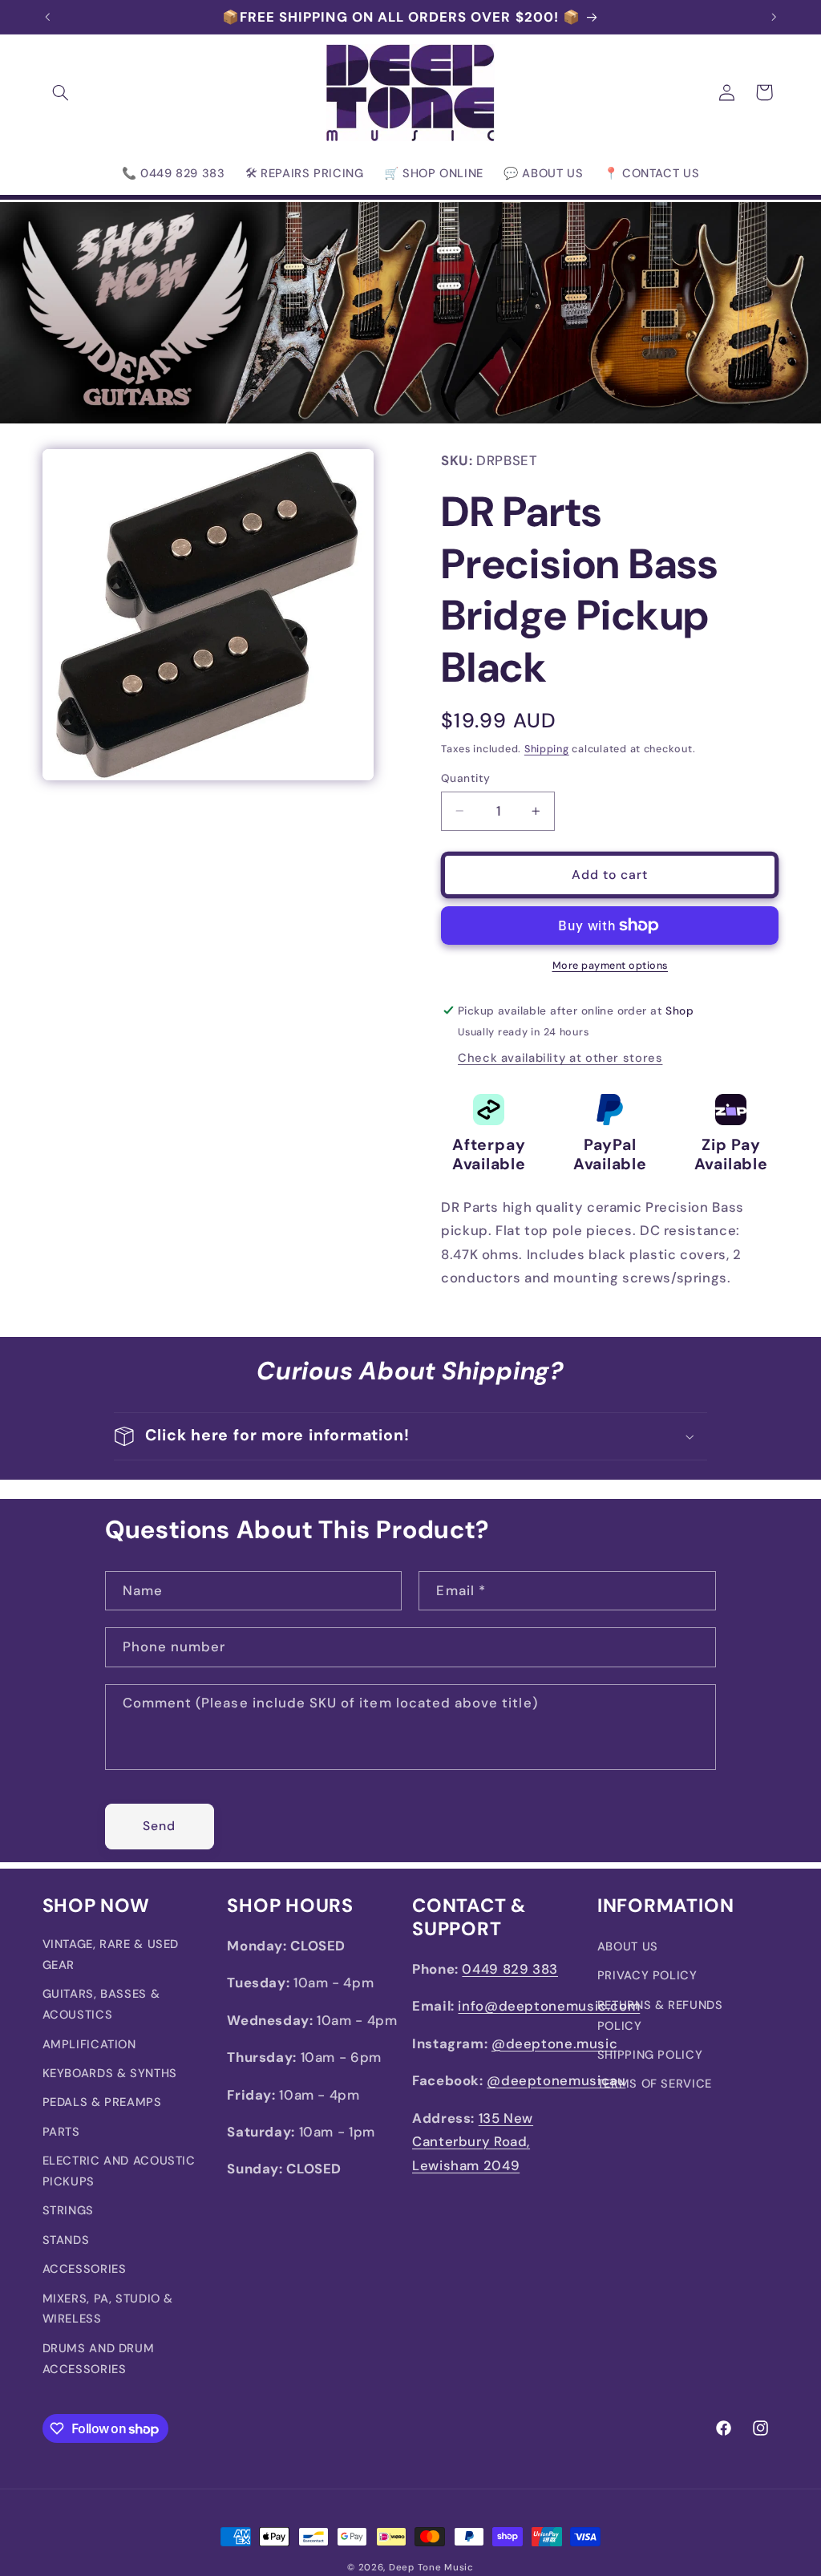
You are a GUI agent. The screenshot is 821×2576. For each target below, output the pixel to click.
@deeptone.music (554, 2043)
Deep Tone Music (431, 2568)
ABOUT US (628, 1946)
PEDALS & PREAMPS (102, 2102)
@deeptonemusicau (556, 2080)
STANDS (66, 2240)
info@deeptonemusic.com (549, 2006)
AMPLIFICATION (89, 2044)
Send (159, 1826)
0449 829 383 (510, 1969)
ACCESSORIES (85, 2269)
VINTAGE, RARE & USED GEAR (111, 1954)
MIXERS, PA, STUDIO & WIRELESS (108, 2309)
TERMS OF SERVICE (655, 2084)
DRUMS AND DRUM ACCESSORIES (99, 2359)
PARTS (61, 2132)
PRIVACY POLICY (647, 1975)
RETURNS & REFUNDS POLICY (660, 2015)
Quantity (465, 778)
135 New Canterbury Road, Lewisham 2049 (473, 2142)
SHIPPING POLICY (650, 2055)
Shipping (547, 749)
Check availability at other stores (560, 1058)
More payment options (611, 966)
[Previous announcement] (47, 17)
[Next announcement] (774, 17)
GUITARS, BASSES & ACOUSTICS (101, 2004)
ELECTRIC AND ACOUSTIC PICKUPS (119, 2171)
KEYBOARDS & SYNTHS (110, 2073)
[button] (61, 92)
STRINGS (68, 2210)
